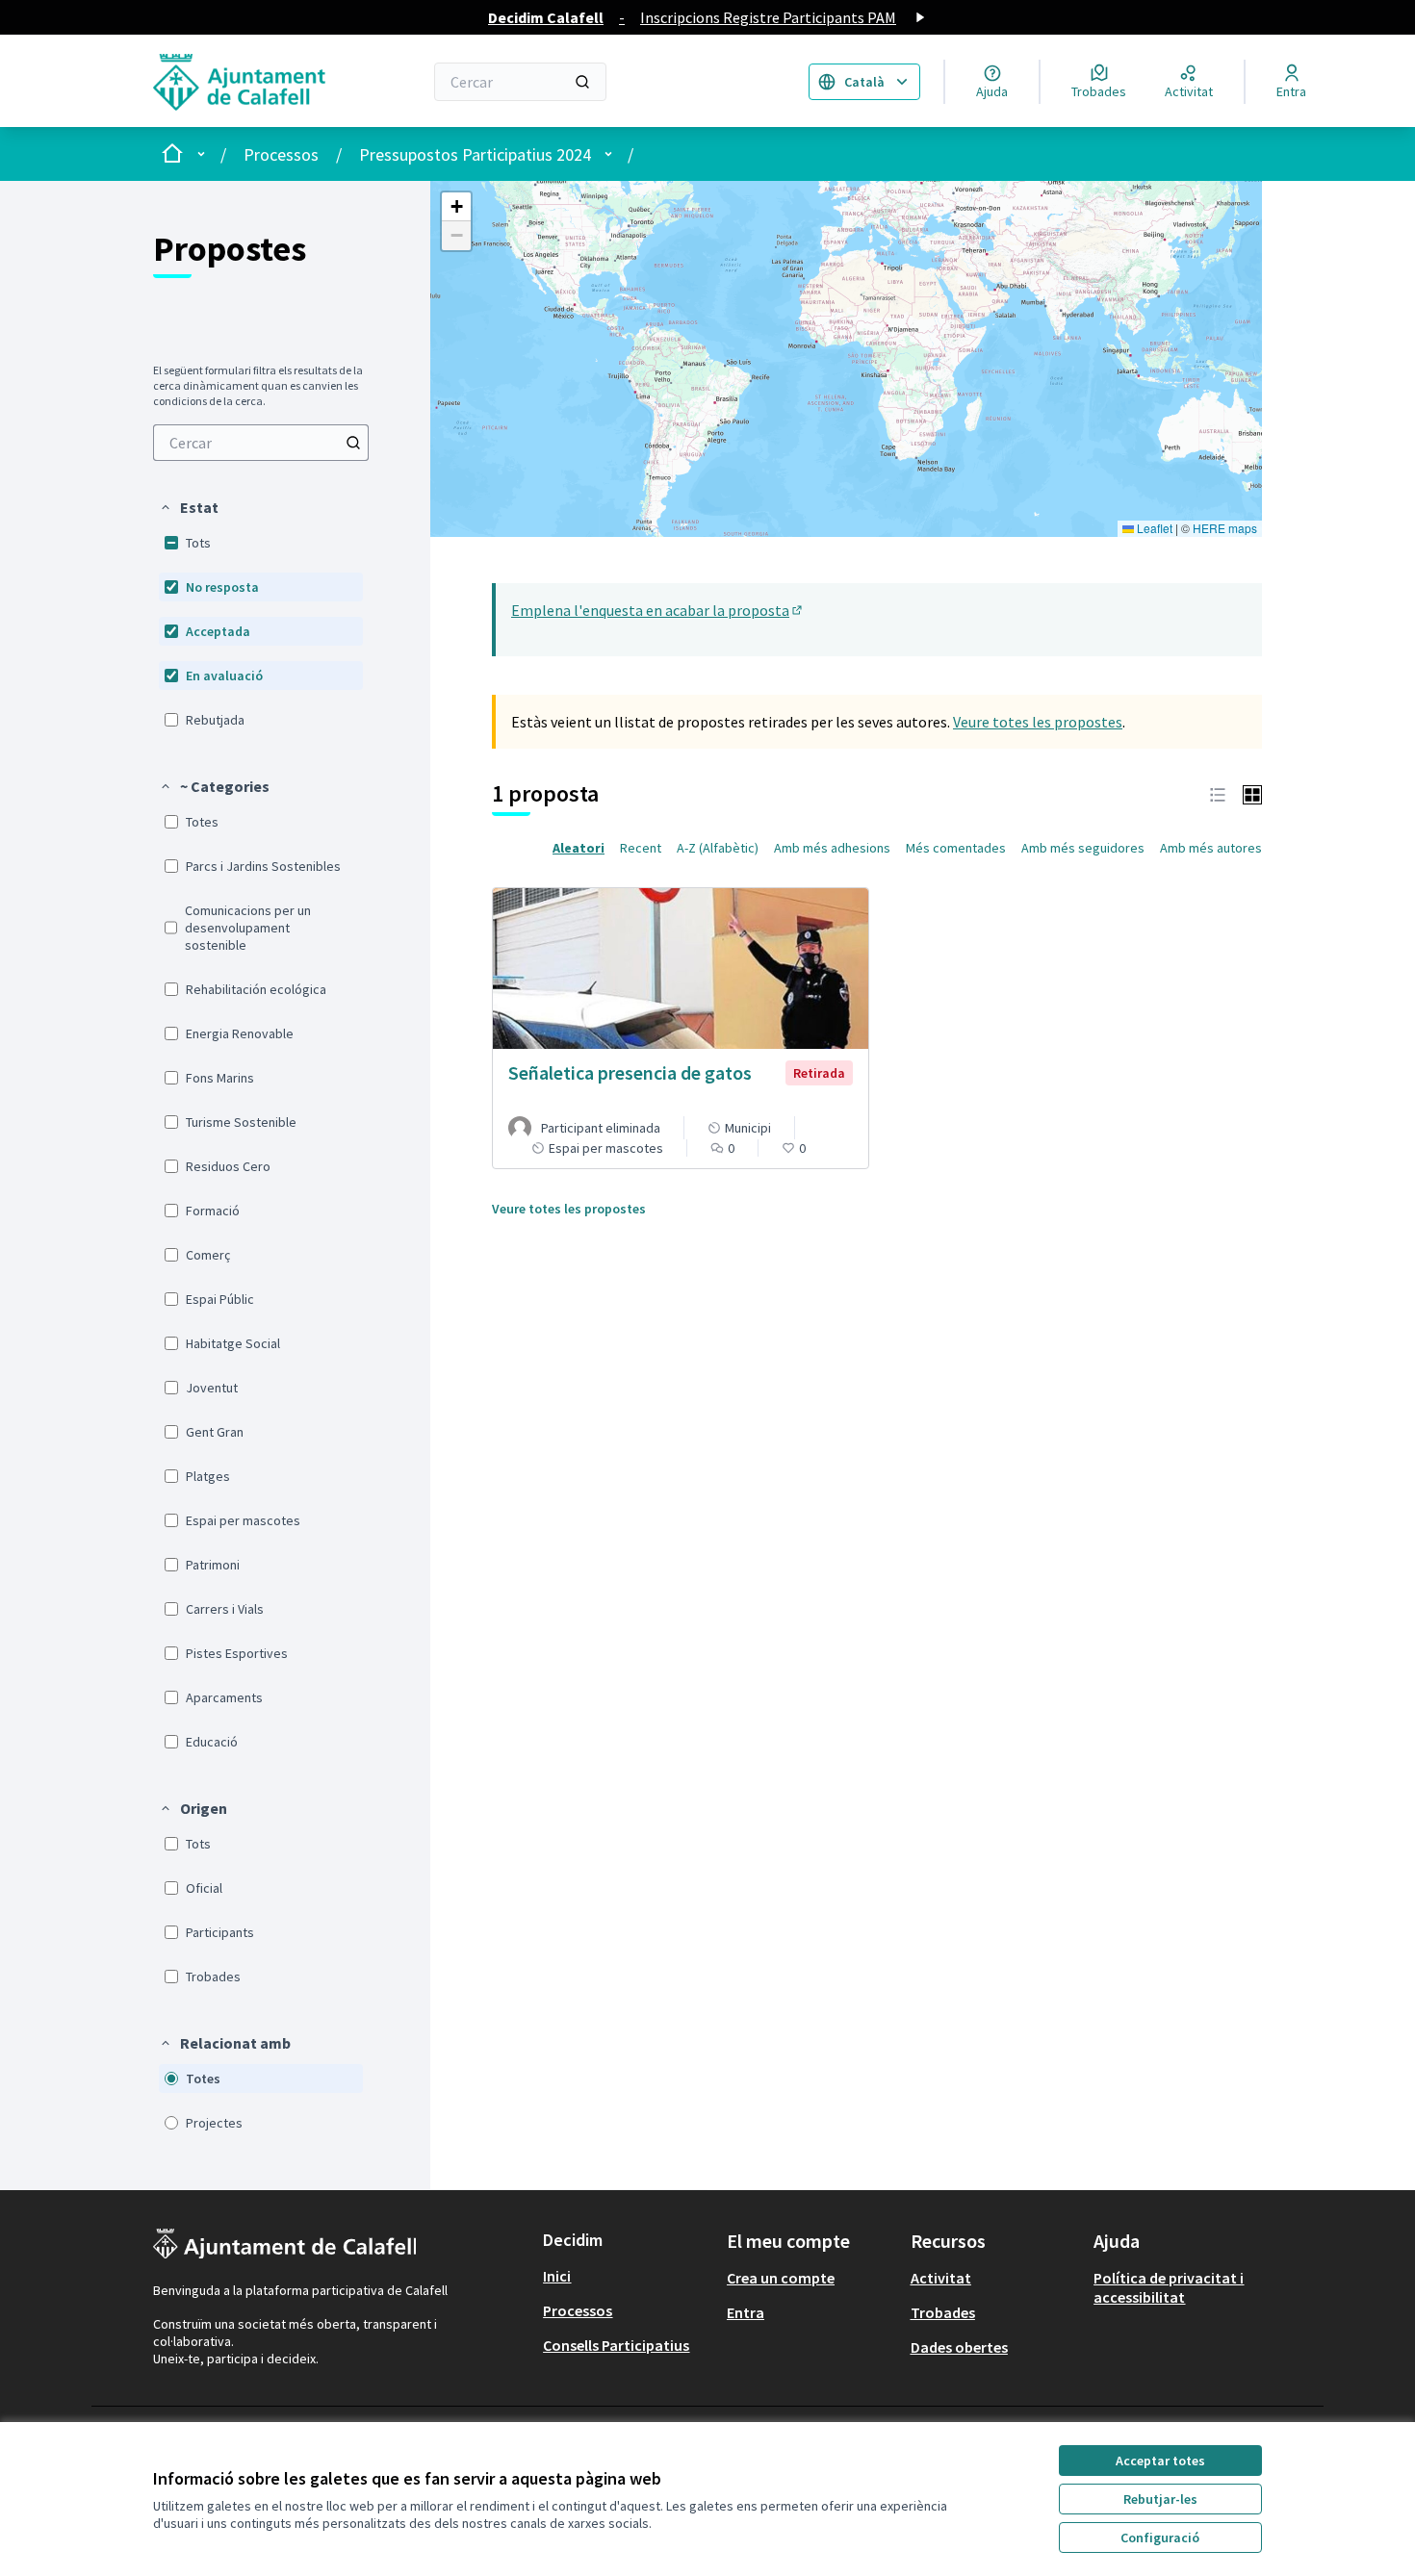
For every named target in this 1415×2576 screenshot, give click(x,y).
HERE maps (1225, 528)
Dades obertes (959, 2347)
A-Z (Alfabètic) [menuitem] (718, 848)
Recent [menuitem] (641, 848)
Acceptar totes (1160, 2461)
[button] (189, 507)
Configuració (1160, 2538)
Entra (746, 2312)
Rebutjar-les (1160, 2499)
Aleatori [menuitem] (579, 848)
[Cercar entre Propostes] (353, 443)
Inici (557, 2276)
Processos (281, 154)
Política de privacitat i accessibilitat (1169, 2287)
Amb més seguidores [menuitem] (1083, 848)
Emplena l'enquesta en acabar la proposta (658, 610)
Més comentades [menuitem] (956, 848)
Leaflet (1153, 528)
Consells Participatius (616, 2345)
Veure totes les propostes (1038, 722)
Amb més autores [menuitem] (1211, 848)
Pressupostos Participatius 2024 (475, 154)
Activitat (941, 2278)
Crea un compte (781, 2278)
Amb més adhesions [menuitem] (832, 848)
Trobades (943, 2312)
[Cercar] (582, 82)
